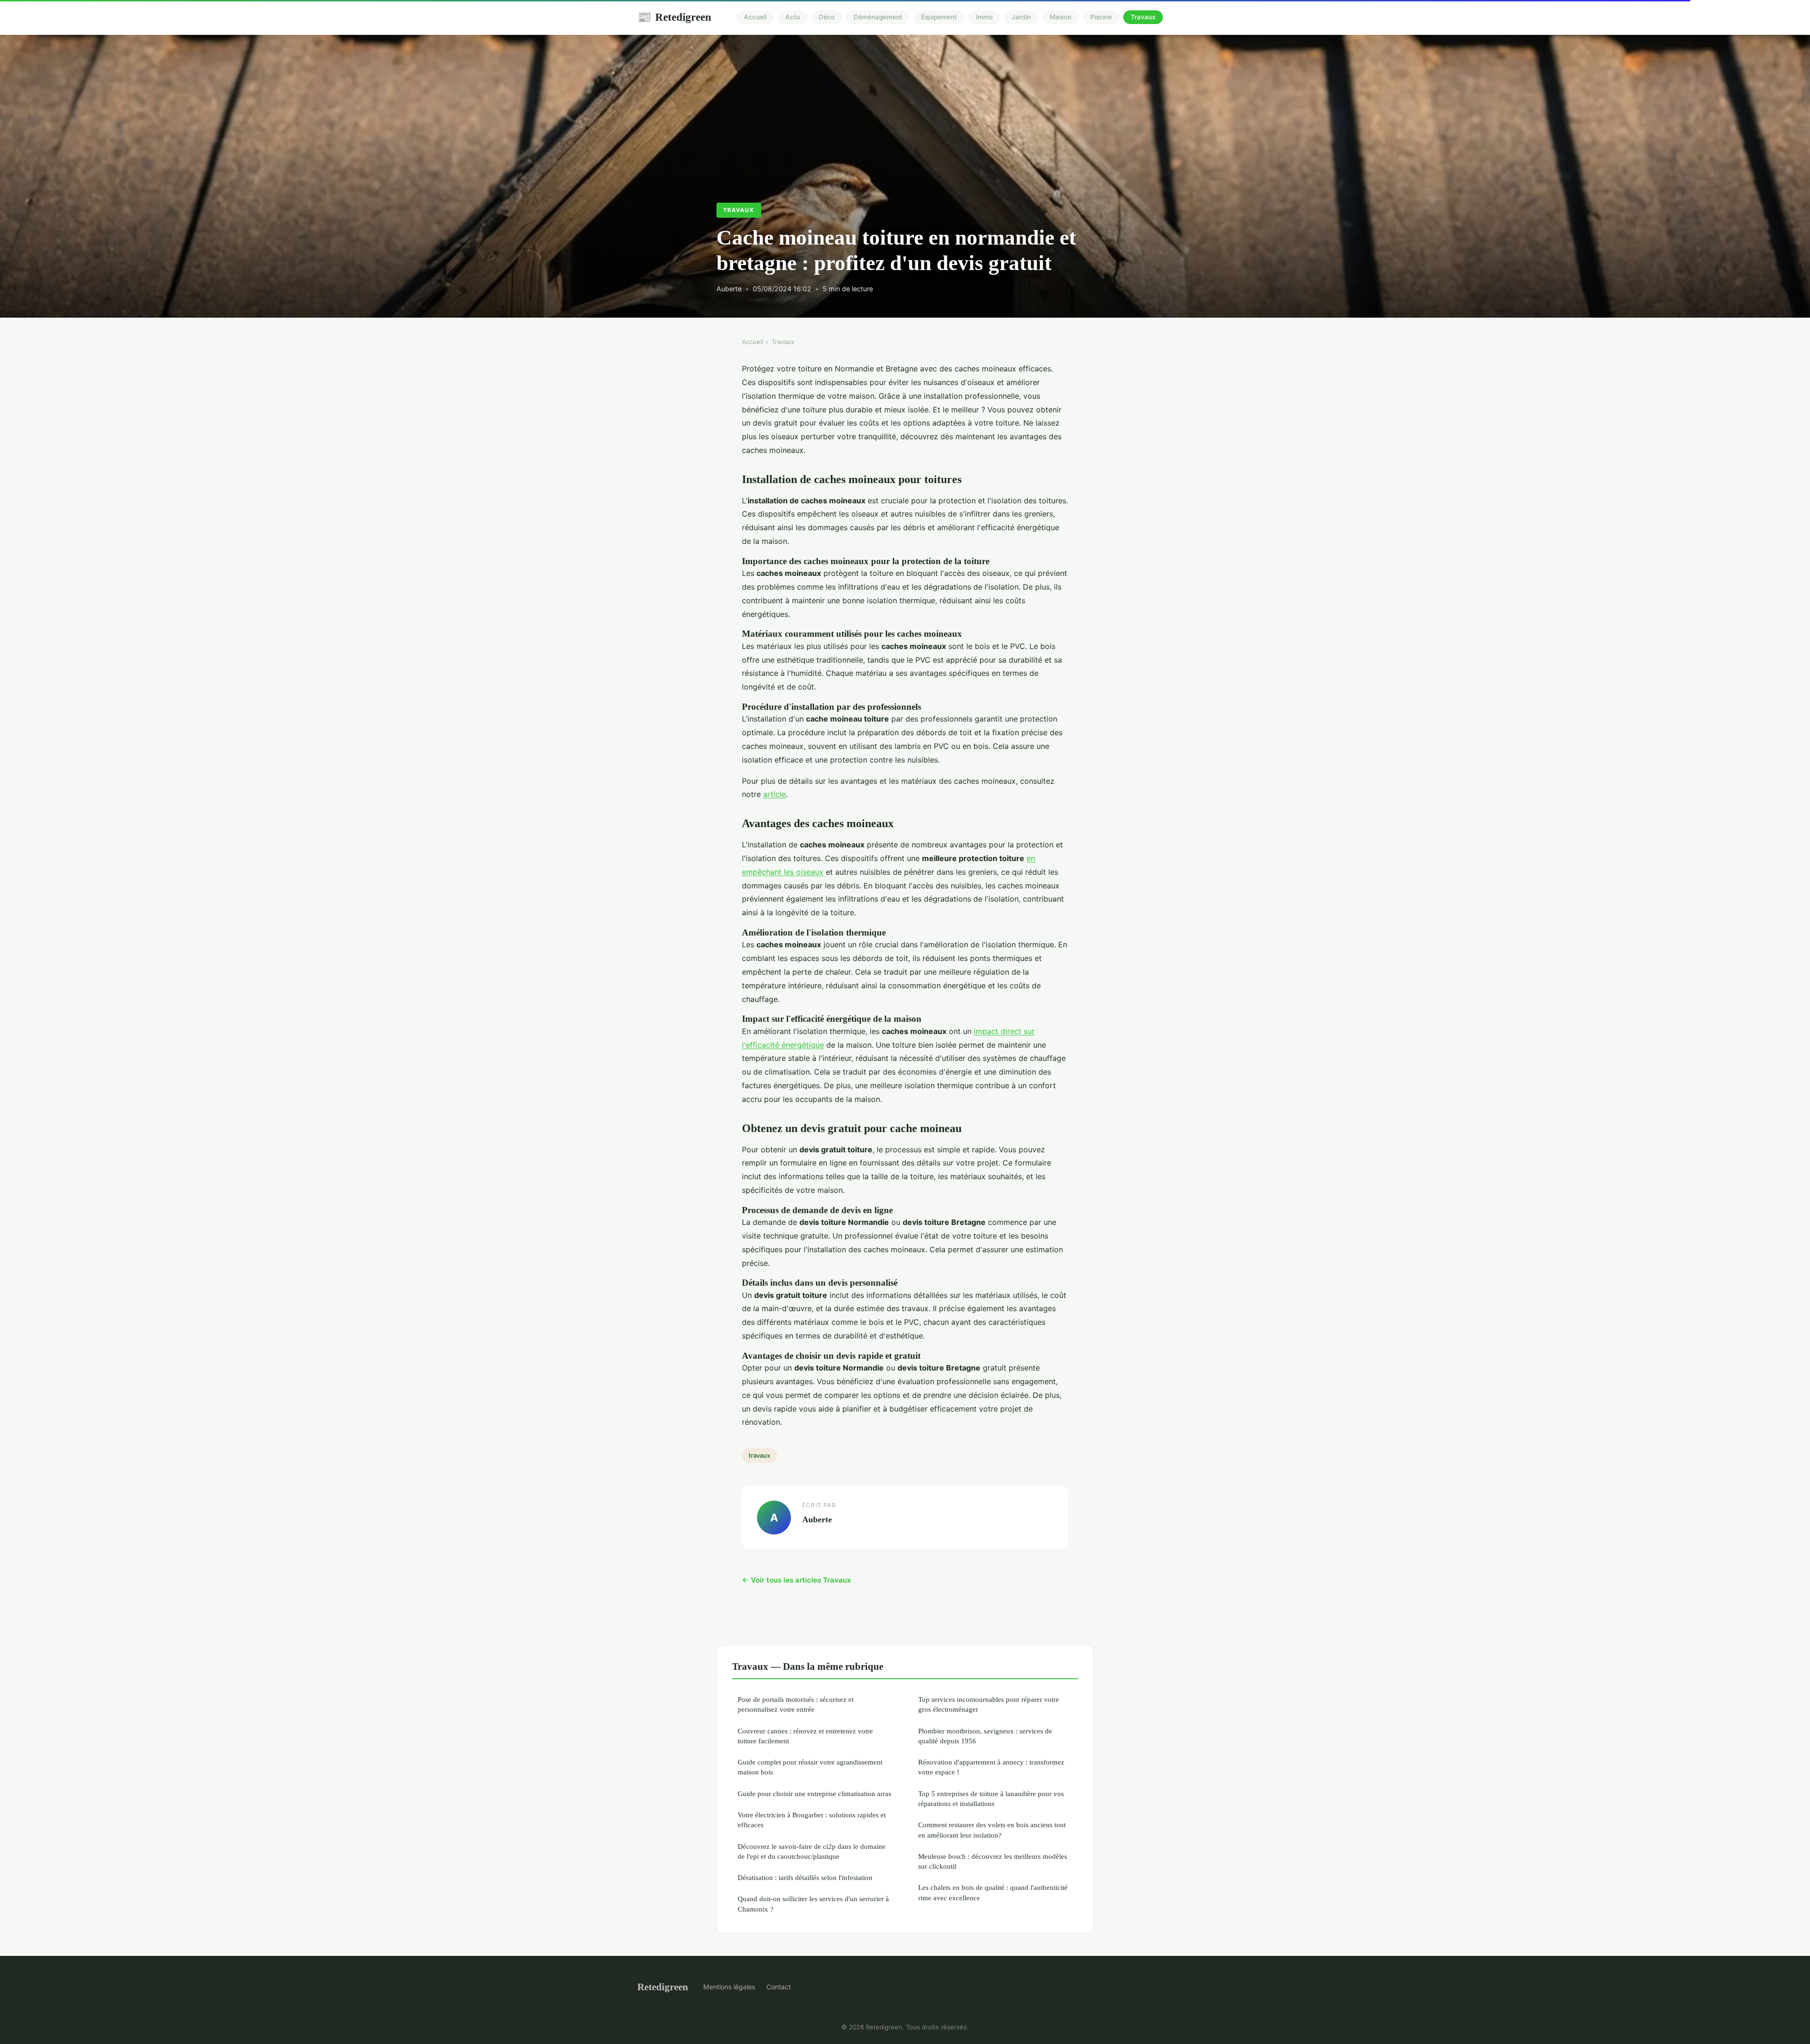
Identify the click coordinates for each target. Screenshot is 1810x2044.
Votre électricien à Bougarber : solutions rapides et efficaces (812, 1820)
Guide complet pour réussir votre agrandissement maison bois (810, 1767)
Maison (1061, 17)
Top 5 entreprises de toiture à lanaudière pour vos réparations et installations (991, 1798)
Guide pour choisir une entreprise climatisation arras (814, 1794)
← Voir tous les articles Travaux (797, 1580)
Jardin (1021, 17)
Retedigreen (674, 17)
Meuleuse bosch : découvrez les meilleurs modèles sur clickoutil (993, 1861)
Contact (779, 1987)
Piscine (1101, 17)
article (774, 794)
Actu (793, 17)
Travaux (1143, 17)
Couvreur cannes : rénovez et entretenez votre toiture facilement (805, 1736)
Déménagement (878, 17)
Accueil (755, 17)
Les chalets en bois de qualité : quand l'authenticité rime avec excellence (993, 1892)
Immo (984, 17)
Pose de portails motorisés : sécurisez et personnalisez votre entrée (796, 1704)
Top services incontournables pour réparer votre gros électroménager (989, 1704)
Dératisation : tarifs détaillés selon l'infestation (805, 1877)
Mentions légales (729, 1987)
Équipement (939, 17)
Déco (827, 17)
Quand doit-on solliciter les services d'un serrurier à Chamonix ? (813, 1904)
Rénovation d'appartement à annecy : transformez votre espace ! (991, 1767)
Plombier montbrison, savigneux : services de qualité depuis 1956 (985, 1736)
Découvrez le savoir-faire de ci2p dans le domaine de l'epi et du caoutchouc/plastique (812, 1851)
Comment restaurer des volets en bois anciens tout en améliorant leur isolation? (992, 1830)
